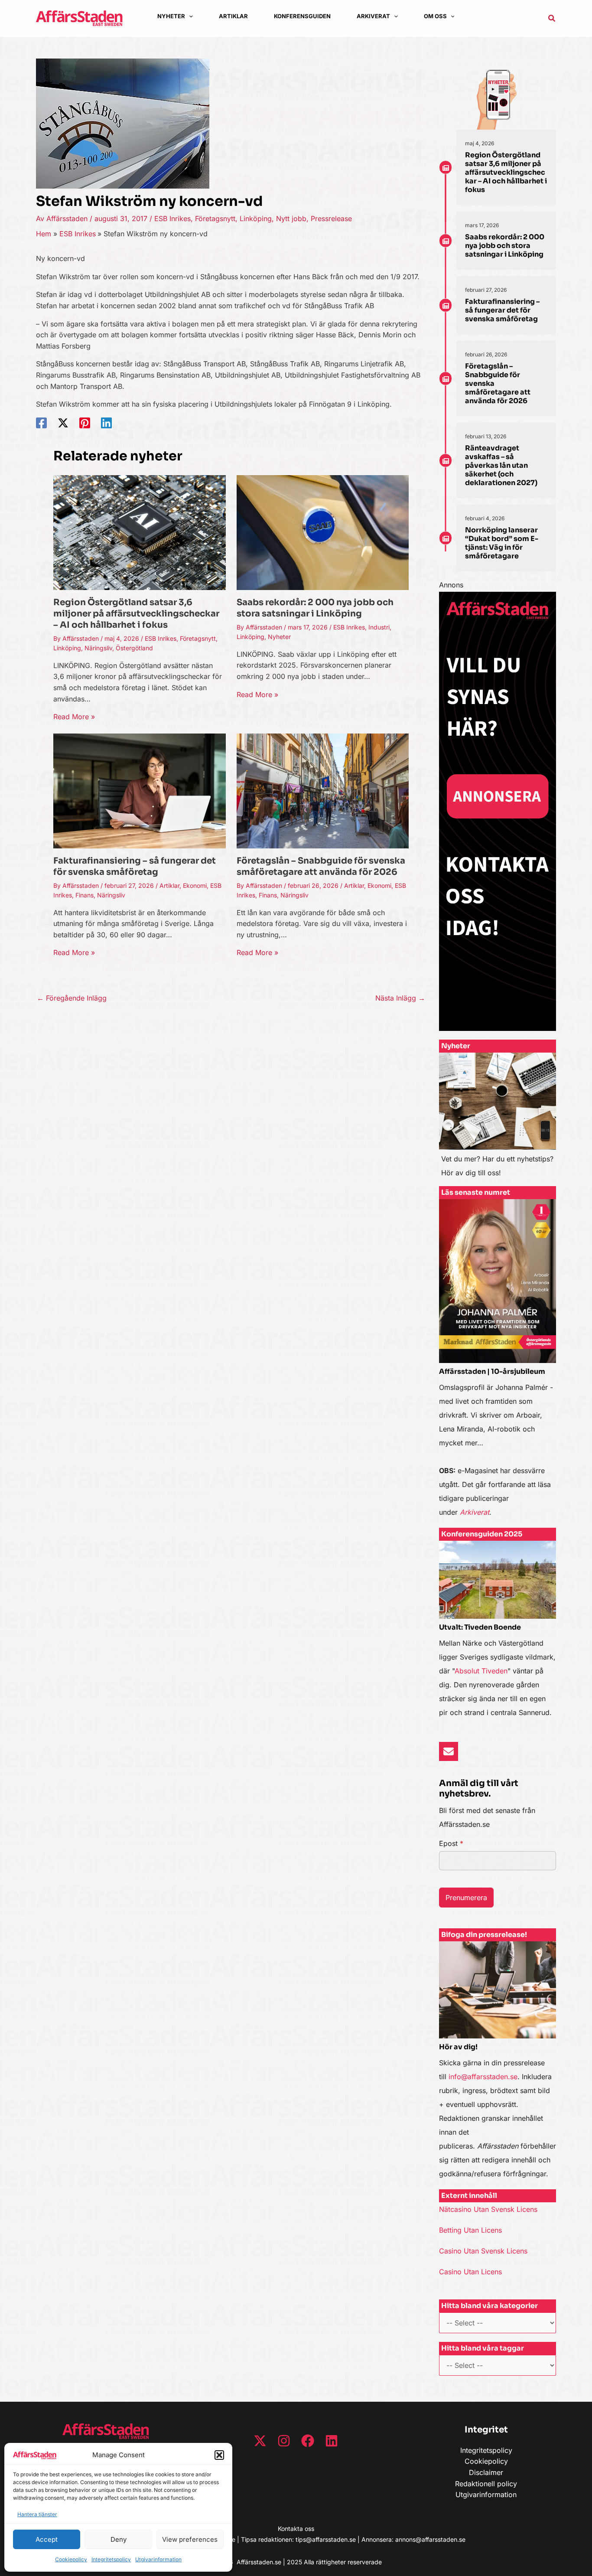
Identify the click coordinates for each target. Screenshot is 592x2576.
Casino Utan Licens (470, 2272)
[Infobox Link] (498, 1119)
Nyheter (279, 637)
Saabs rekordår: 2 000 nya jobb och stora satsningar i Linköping (315, 608)
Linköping (256, 218)
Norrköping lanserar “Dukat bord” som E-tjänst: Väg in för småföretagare (502, 543)
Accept (47, 2539)
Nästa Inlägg (400, 998)
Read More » (74, 717)
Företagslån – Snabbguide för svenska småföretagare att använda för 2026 (321, 866)
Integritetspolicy (111, 2559)
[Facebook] (41, 423)
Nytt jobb (291, 218)
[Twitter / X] (63, 423)
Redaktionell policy (486, 2484)
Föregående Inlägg (72, 998)
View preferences (190, 2539)
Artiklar (169, 885)
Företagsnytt (215, 218)
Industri (379, 627)
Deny (119, 2539)
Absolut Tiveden (481, 1671)
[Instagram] (284, 2441)
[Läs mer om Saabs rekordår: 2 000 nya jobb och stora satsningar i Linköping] (323, 532)
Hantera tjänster (37, 2514)
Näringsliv (98, 648)
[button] (219, 2455)
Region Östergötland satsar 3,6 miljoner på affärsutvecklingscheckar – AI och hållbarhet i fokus (136, 614)
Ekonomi (195, 885)
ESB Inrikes (172, 218)
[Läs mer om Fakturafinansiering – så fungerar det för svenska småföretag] (140, 790)
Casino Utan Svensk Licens (483, 2251)
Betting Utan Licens (470, 2230)
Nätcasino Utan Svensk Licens (488, 2209)
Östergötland (134, 648)
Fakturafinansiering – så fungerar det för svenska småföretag (135, 866)
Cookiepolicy (71, 2559)
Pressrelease (331, 218)
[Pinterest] (85, 423)
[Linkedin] (106, 423)
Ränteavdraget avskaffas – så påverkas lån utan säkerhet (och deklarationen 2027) (501, 465)
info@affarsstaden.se (483, 2077)
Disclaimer (486, 2472)
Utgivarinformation (158, 2559)
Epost (451, 1843)
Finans (85, 895)
